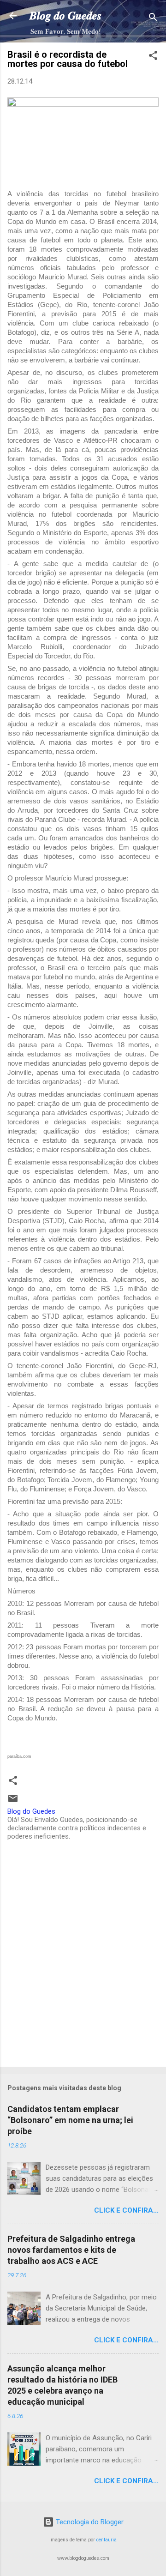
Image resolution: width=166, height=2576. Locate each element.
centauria (107, 2540)
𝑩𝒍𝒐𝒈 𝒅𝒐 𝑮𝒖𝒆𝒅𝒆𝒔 (65, 16)
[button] (153, 57)
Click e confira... (126, 2210)
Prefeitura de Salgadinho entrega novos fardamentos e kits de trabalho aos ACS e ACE (71, 2250)
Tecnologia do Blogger (89, 2522)
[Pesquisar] (153, 19)
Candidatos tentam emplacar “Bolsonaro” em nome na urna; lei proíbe (70, 2120)
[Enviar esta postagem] (13, 1802)
